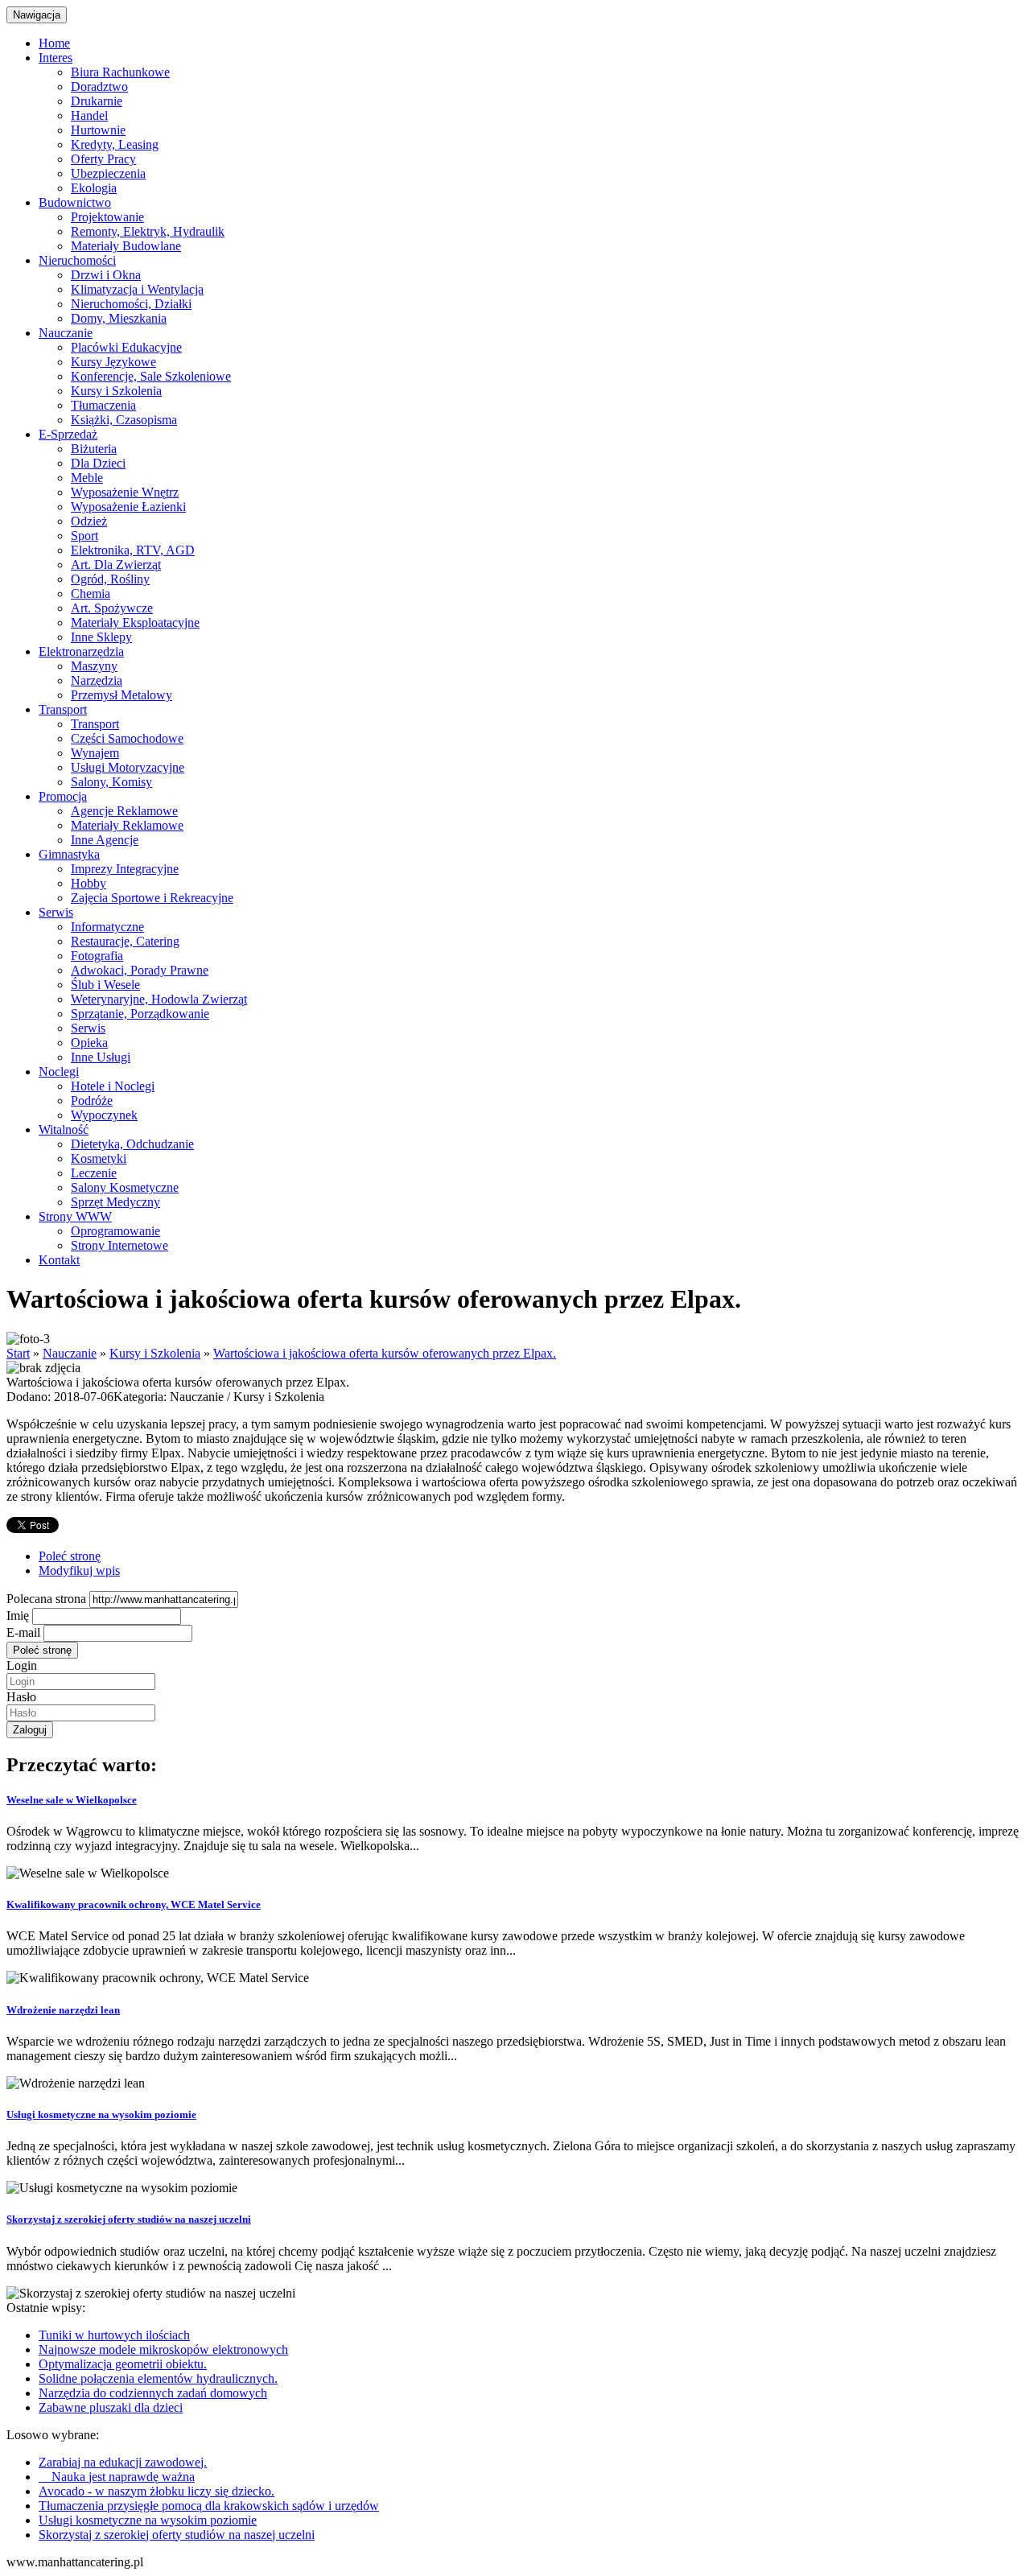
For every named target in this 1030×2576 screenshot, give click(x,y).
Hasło (21, 1697)
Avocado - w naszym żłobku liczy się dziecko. (157, 2491)
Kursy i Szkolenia (155, 1353)
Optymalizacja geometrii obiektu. (123, 2364)
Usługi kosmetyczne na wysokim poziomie (101, 2114)
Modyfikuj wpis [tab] (79, 1570)
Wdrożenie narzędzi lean (63, 2010)
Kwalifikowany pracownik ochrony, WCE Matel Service (134, 1904)
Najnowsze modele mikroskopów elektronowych (163, 2349)
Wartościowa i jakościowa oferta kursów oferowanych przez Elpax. (385, 1353)
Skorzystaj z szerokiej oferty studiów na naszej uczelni (129, 2219)
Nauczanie (70, 1353)
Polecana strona (46, 1599)
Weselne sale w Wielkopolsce (72, 1800)
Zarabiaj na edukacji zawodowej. (123, 2462)
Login (22, 1665)
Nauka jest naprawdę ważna (117, 2477)
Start (18, 1353)
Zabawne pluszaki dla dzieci (111, 2407)
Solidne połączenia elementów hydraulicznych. (158, 2378)
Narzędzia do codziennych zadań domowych (153, 2393)
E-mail (23, 1632)
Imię (18, 1616)
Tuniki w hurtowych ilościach (114, 2335)
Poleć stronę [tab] (70, 1556)
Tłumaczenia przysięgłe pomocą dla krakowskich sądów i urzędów (209, 2506)
